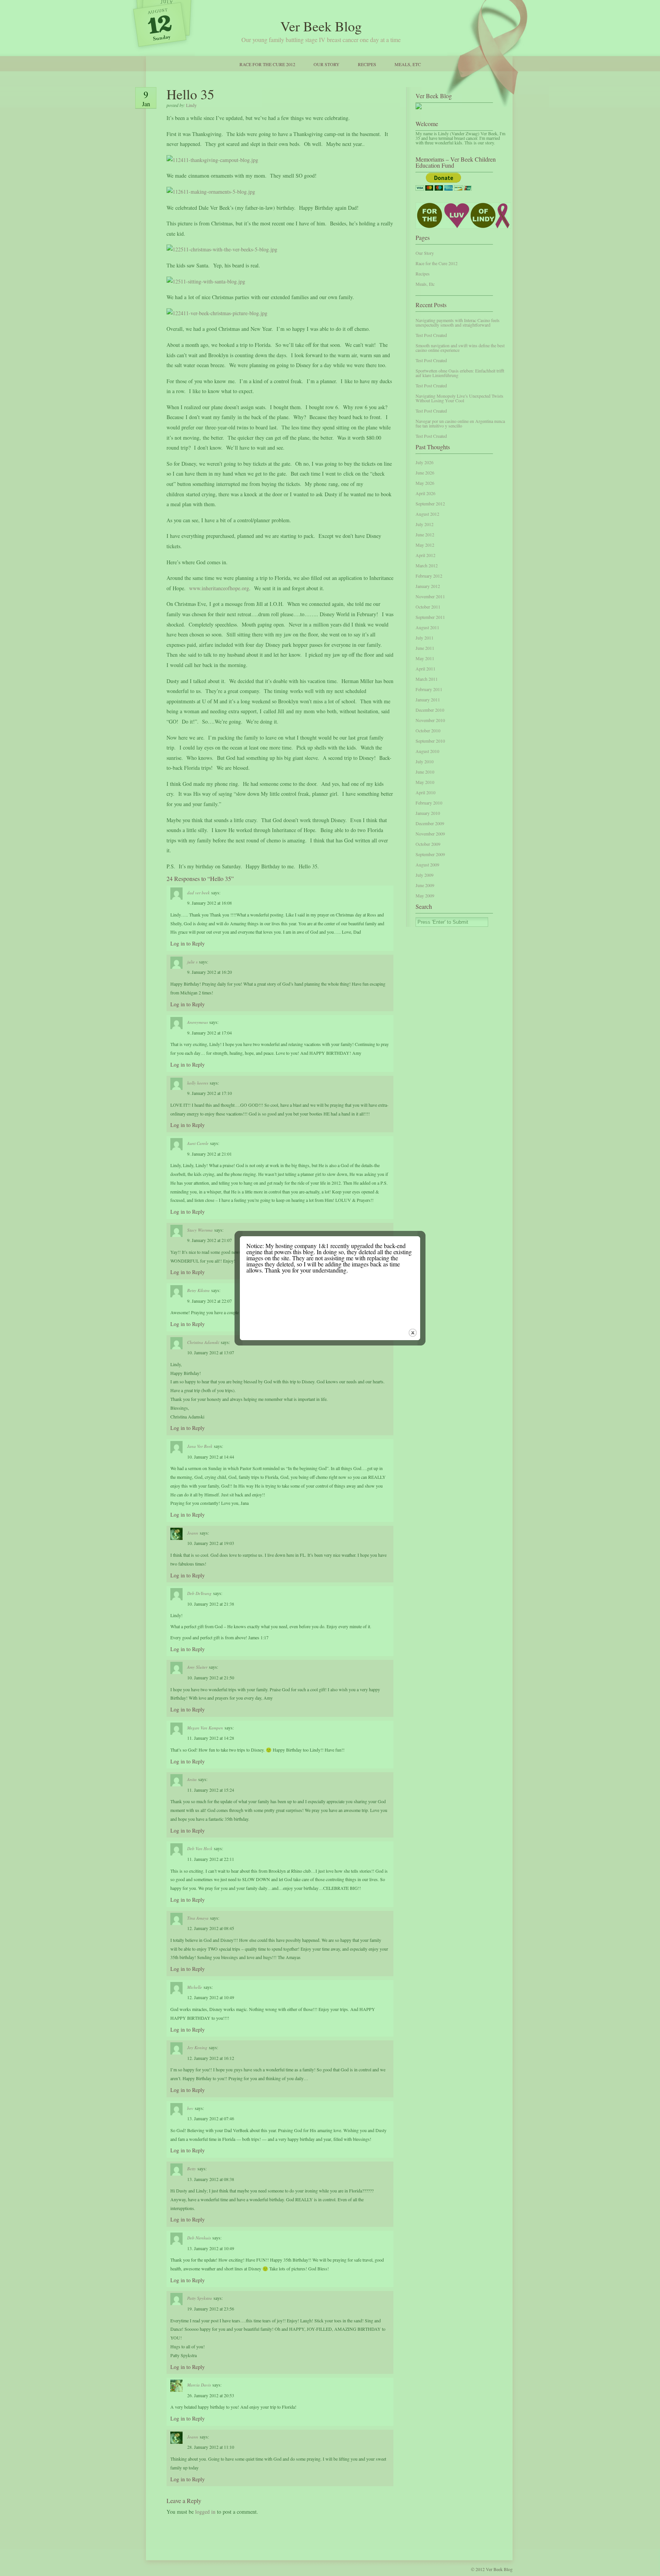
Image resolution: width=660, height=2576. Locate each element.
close (413, 1333)
